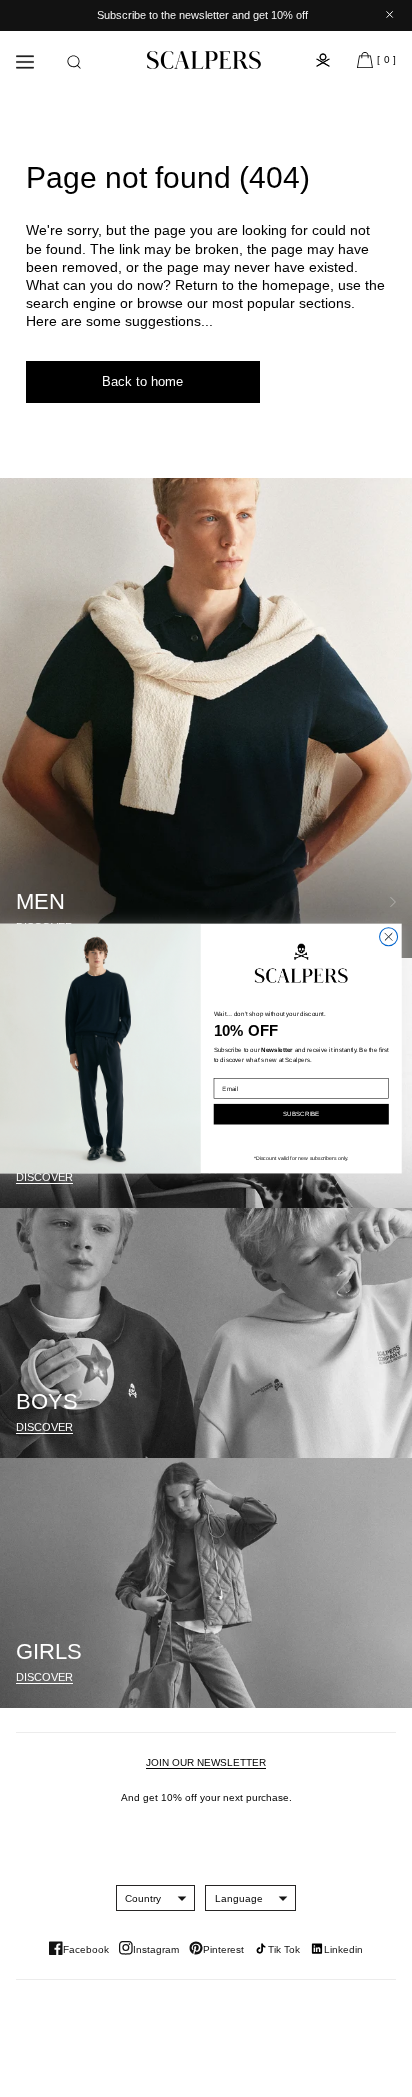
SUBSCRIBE (301, 1114)
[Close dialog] (389, 937)
